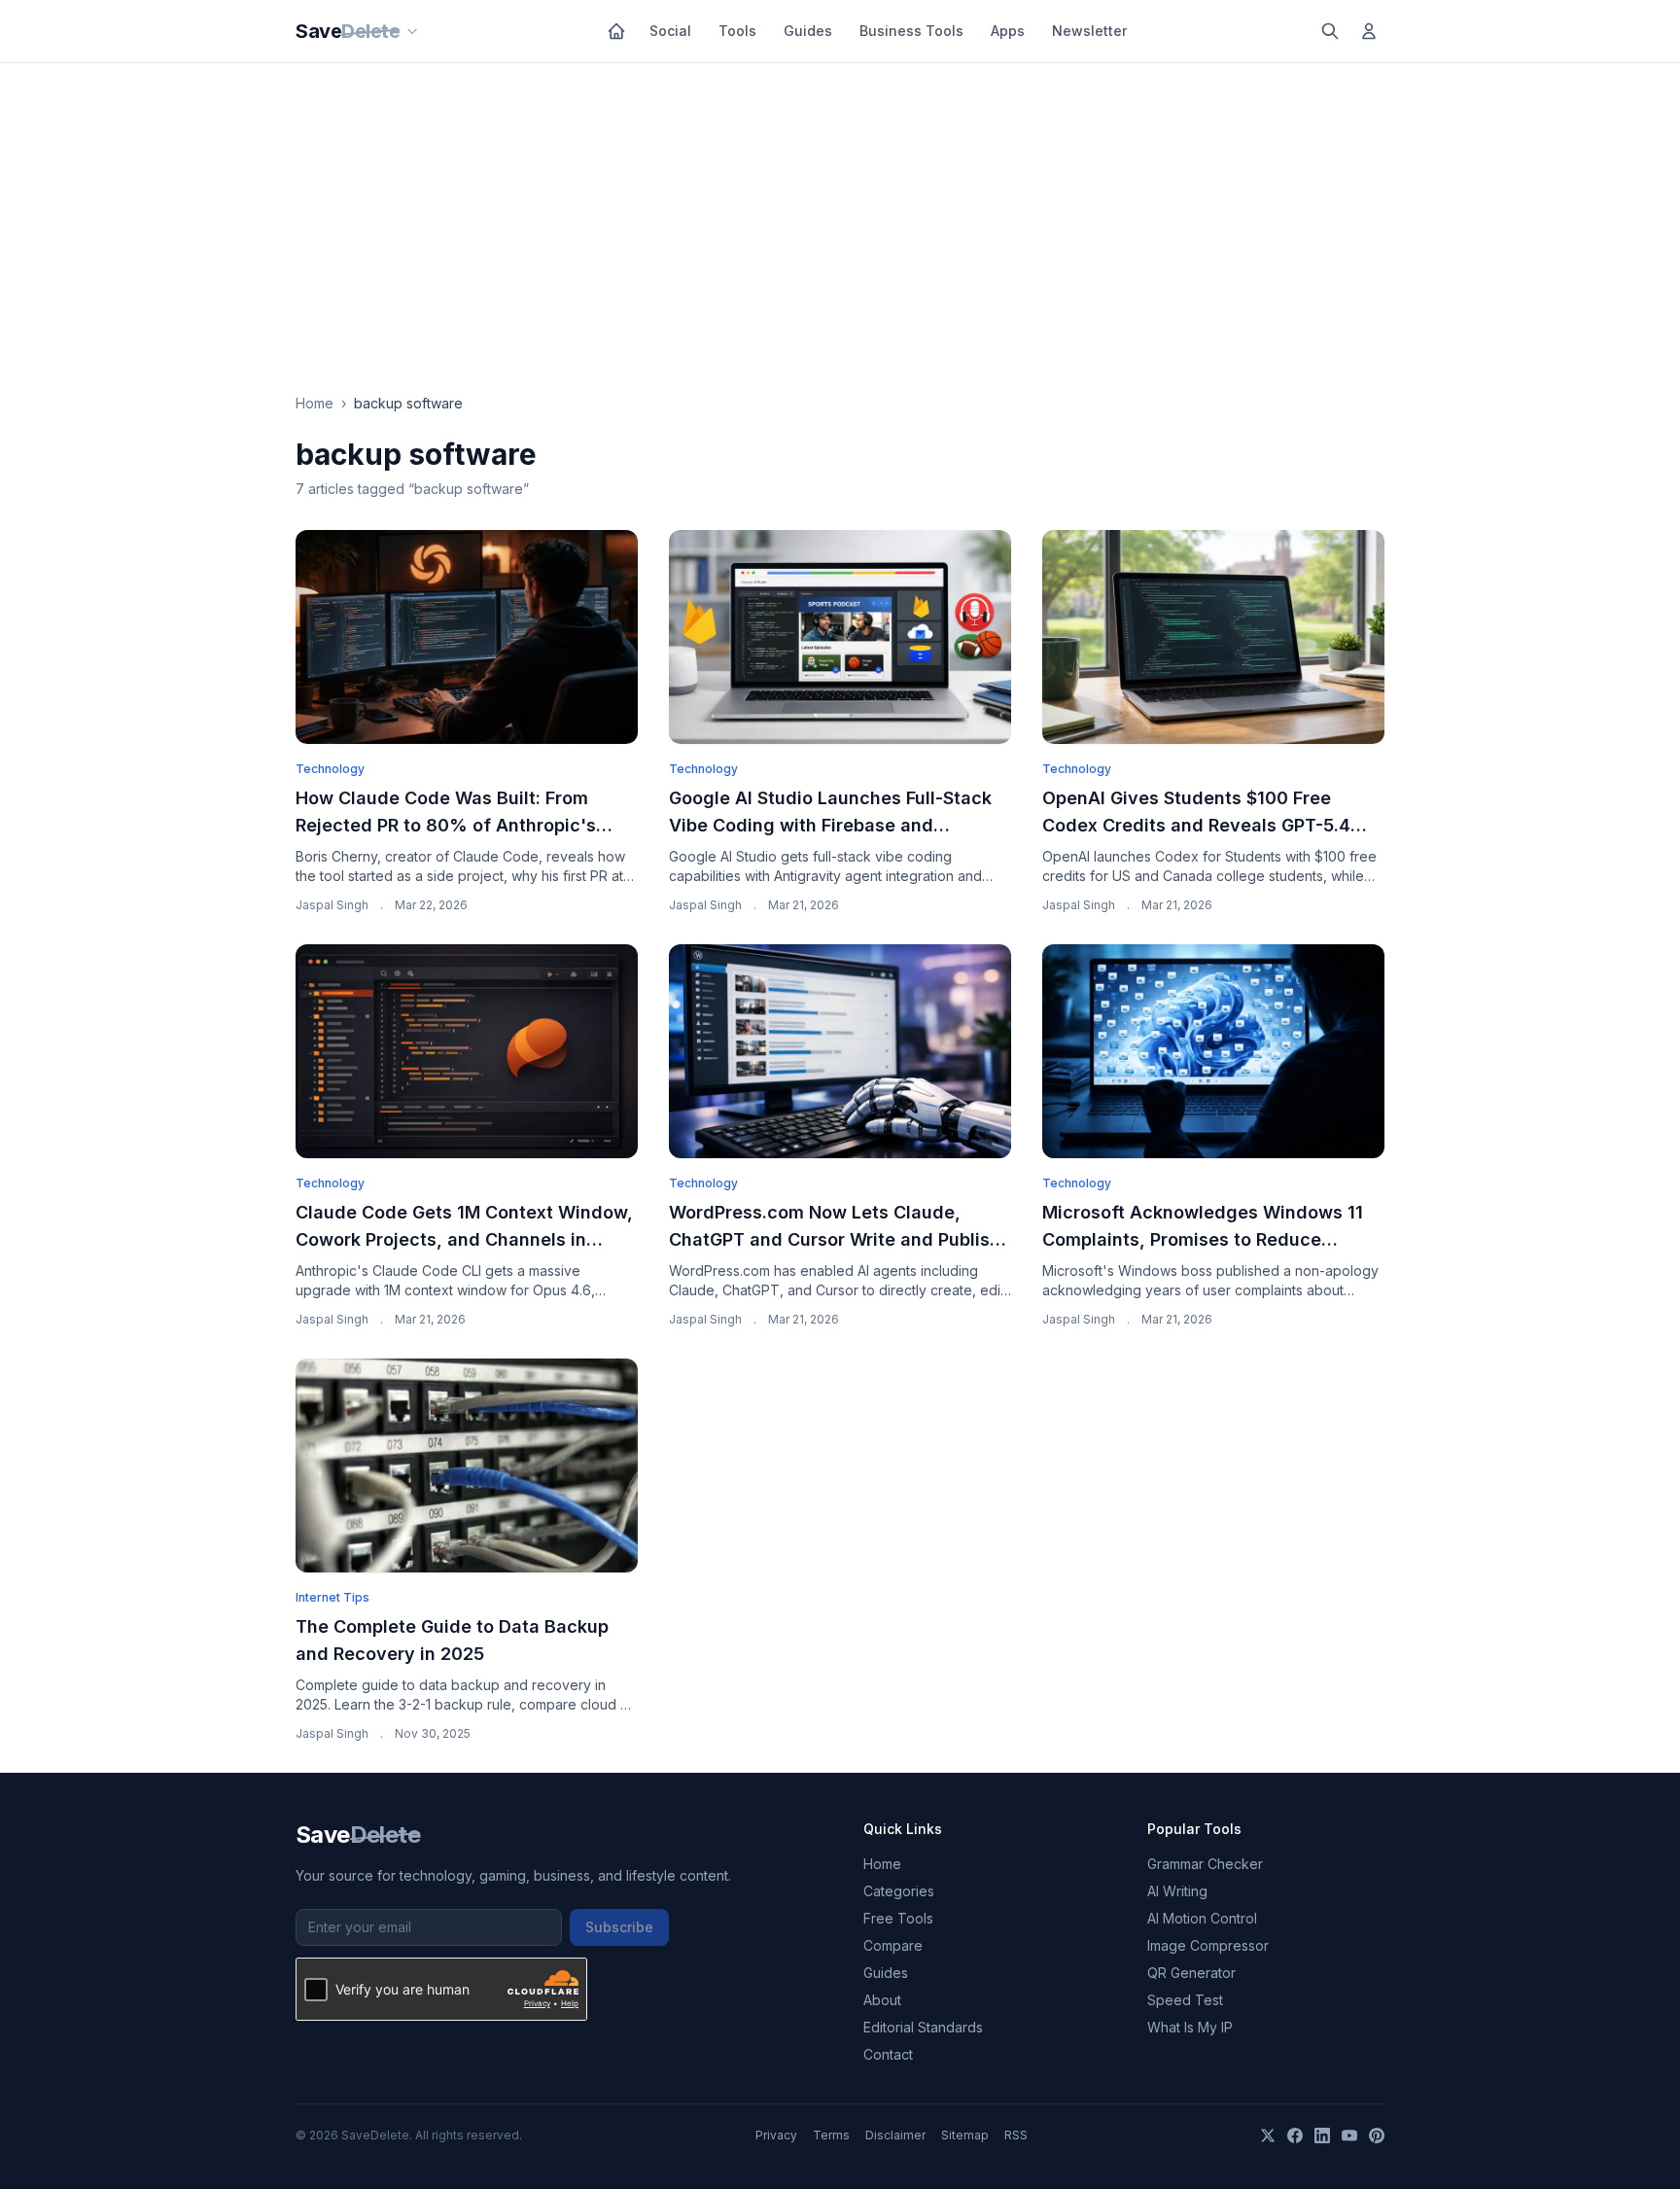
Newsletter (1089, 31)
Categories (899, 1891)
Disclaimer (895, 2135)
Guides (808, 31)
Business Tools (911, 31)
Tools (737, 31)
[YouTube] (1349, 2136)
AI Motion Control (1202, 1918)
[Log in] (1369, 31)
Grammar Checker (1205, 1864)
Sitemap (965, 2135)
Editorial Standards (923, 2027)
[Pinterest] (1377, 2136)
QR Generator (1191, 1973)
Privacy (776, 2135)
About (882, 2000)
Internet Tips (332, 1597)
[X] (1268, 2136)
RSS (1016, 2135)
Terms (831, 2135)
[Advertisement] (840, 209)
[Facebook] (1295, 2136)
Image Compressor (1208, 1945)
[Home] (616, 31)
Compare (893, 1945)
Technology (330, 769)
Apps (1008, 31)
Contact (888, 2054)
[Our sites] (412, 31)
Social (670, 31)
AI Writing (1177, 1891)
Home (315, 403)
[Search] (1330, 31)
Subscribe (619, 1927)
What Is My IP (1190, 2027)
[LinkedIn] (1322, 2136)
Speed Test (1185, 2000)
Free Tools (898, 1918)
